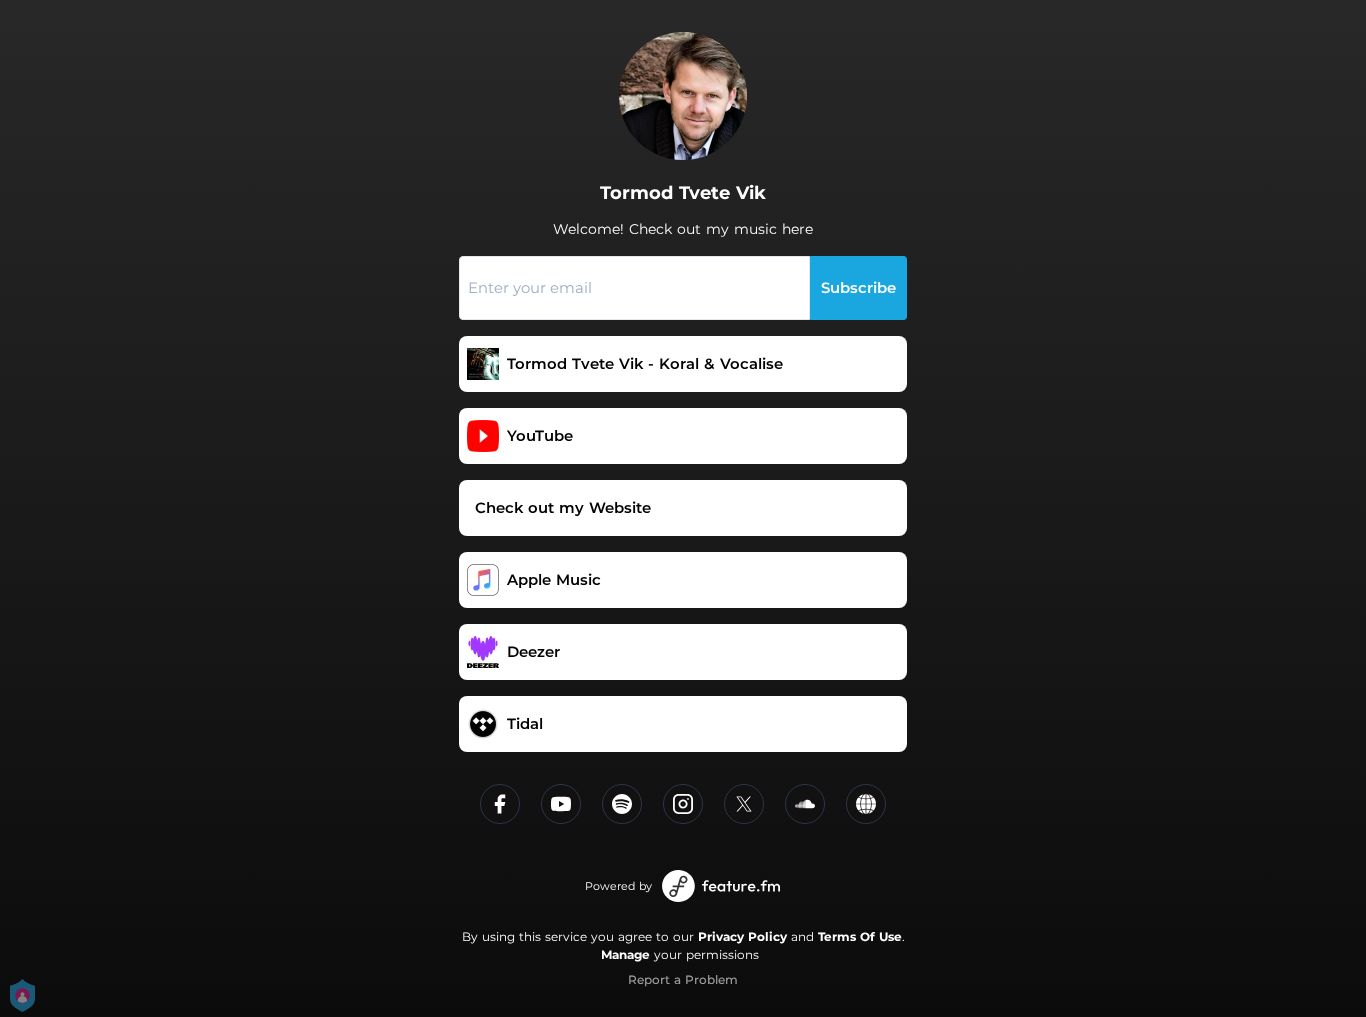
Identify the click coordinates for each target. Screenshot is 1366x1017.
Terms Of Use (860, 936)
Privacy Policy (742, 936)
